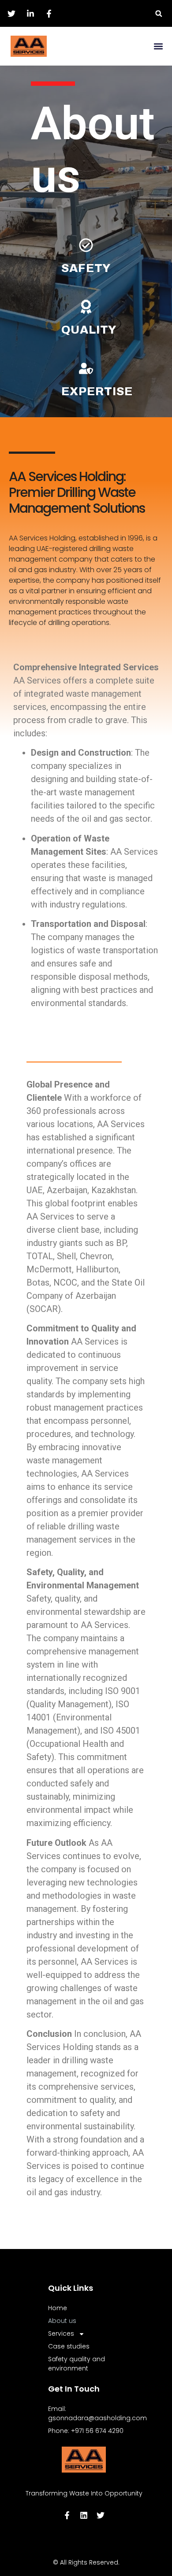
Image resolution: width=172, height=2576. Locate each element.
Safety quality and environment (77, 2364)
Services (61, 2333)
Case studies (69, 2346)
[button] (159, 13)
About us (62, 2321)
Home (58, 2308)
